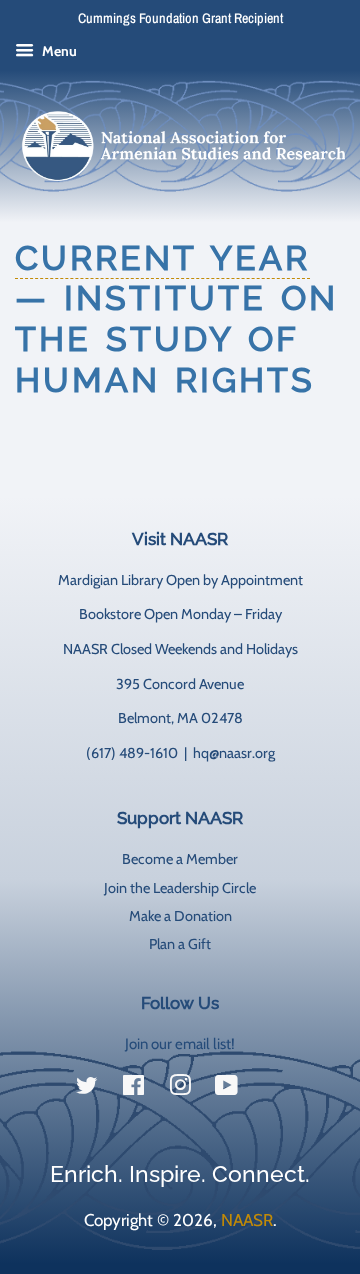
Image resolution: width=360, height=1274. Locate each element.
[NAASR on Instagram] (180, 1089)
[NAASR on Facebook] (133, 1089)
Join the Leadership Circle (180, 888)
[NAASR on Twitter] (87, 1089)
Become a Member (180, 859)
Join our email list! (180, 1044)
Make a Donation (180, 916)
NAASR (247, 1220)
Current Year (162, 258)
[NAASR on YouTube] (226, 1089)
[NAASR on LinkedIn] (273, 1090)
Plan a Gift (180, 944)
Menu (58, 51)
